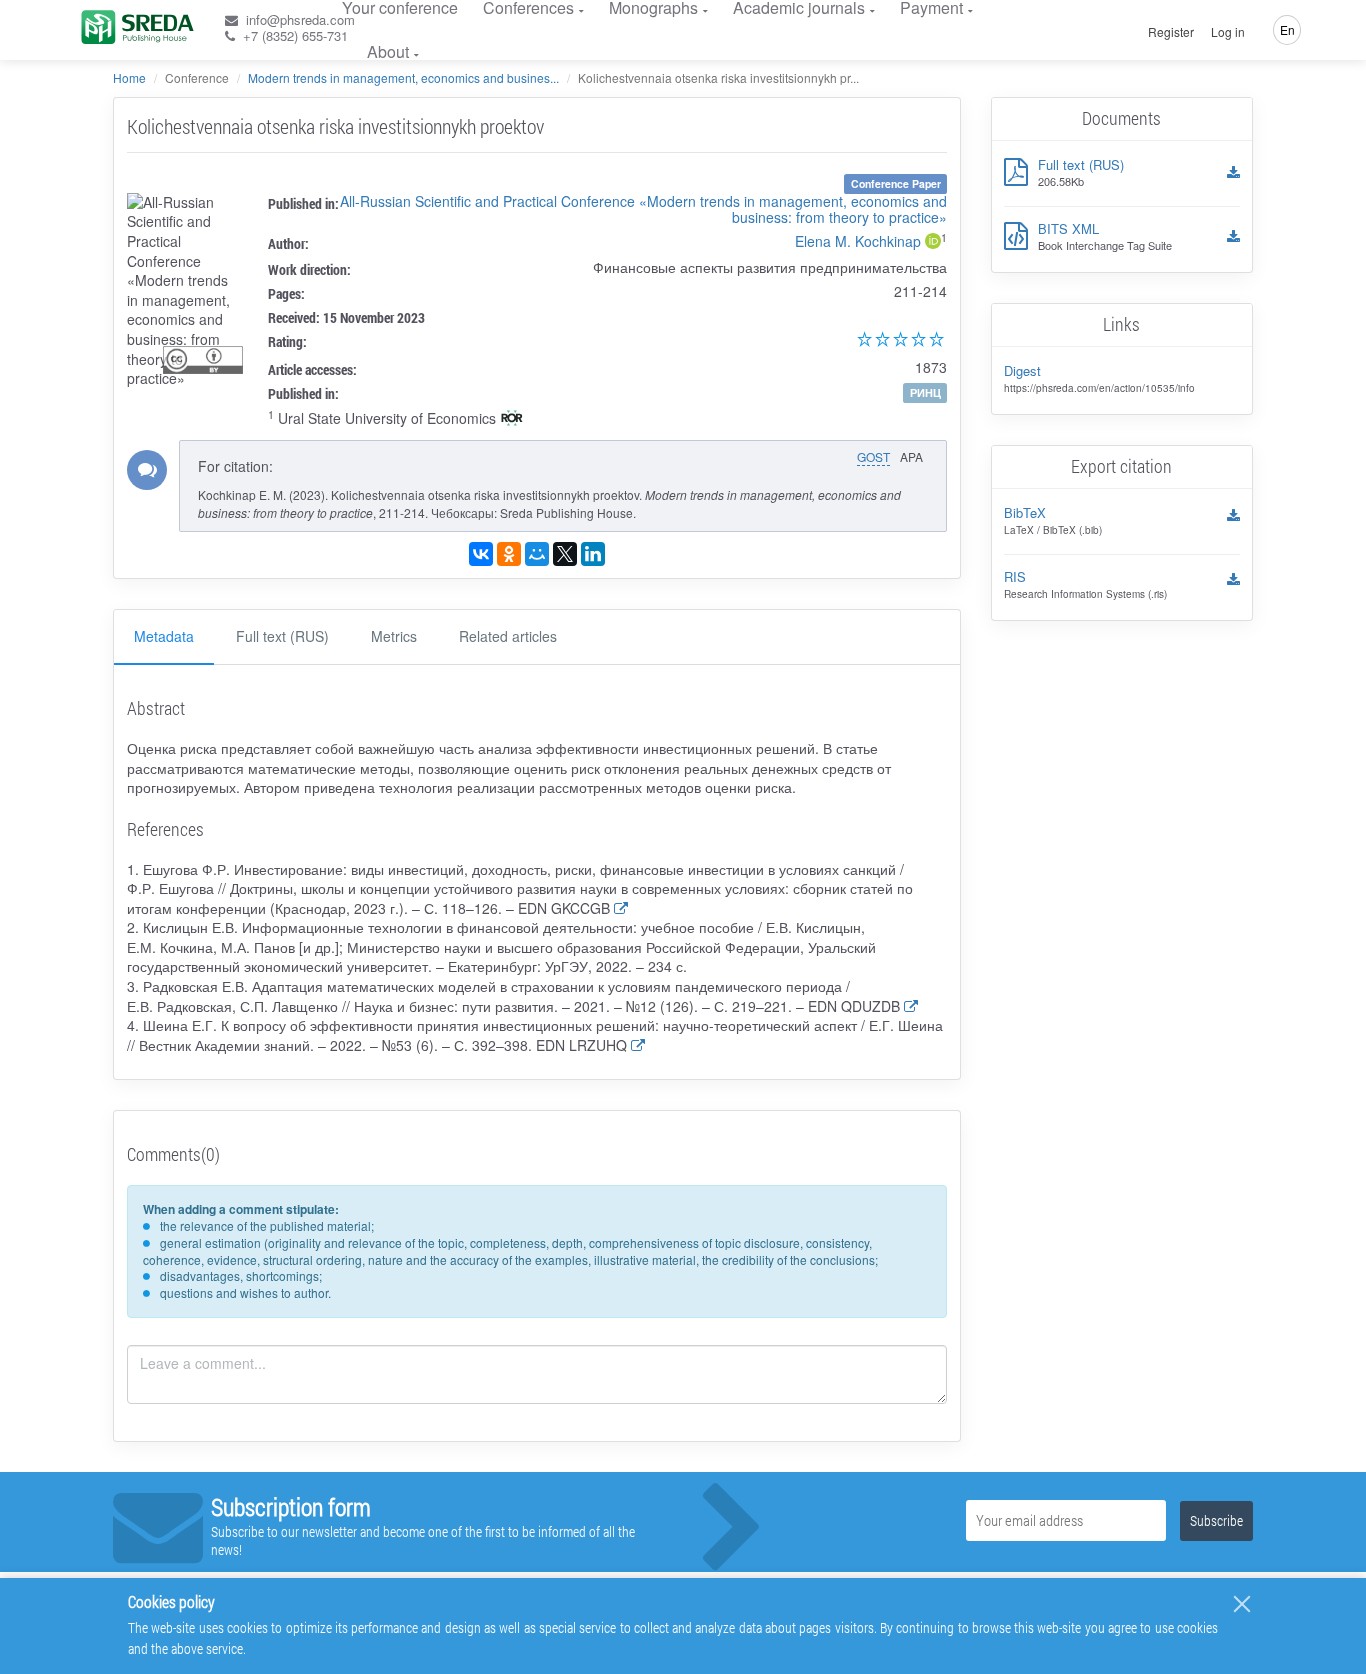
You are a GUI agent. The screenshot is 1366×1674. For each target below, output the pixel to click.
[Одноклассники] (509, 554)
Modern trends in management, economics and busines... (403, 77)
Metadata (164, 636)
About (388, 51)
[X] (565, 554)
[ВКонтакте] (481, 554)
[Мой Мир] (537, 554)
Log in (1228, 32)
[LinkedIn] (593, 554)
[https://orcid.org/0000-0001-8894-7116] (933, 243)
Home (129, 77)
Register (1171, 32)
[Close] (1242, 1604)
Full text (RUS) (282, 636)
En (1287, 29)
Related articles (508, 636)
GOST (873, 456)
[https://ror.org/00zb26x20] (512, 420)
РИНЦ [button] (925, 392)
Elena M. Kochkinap (858, 241)
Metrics (394, 636)
